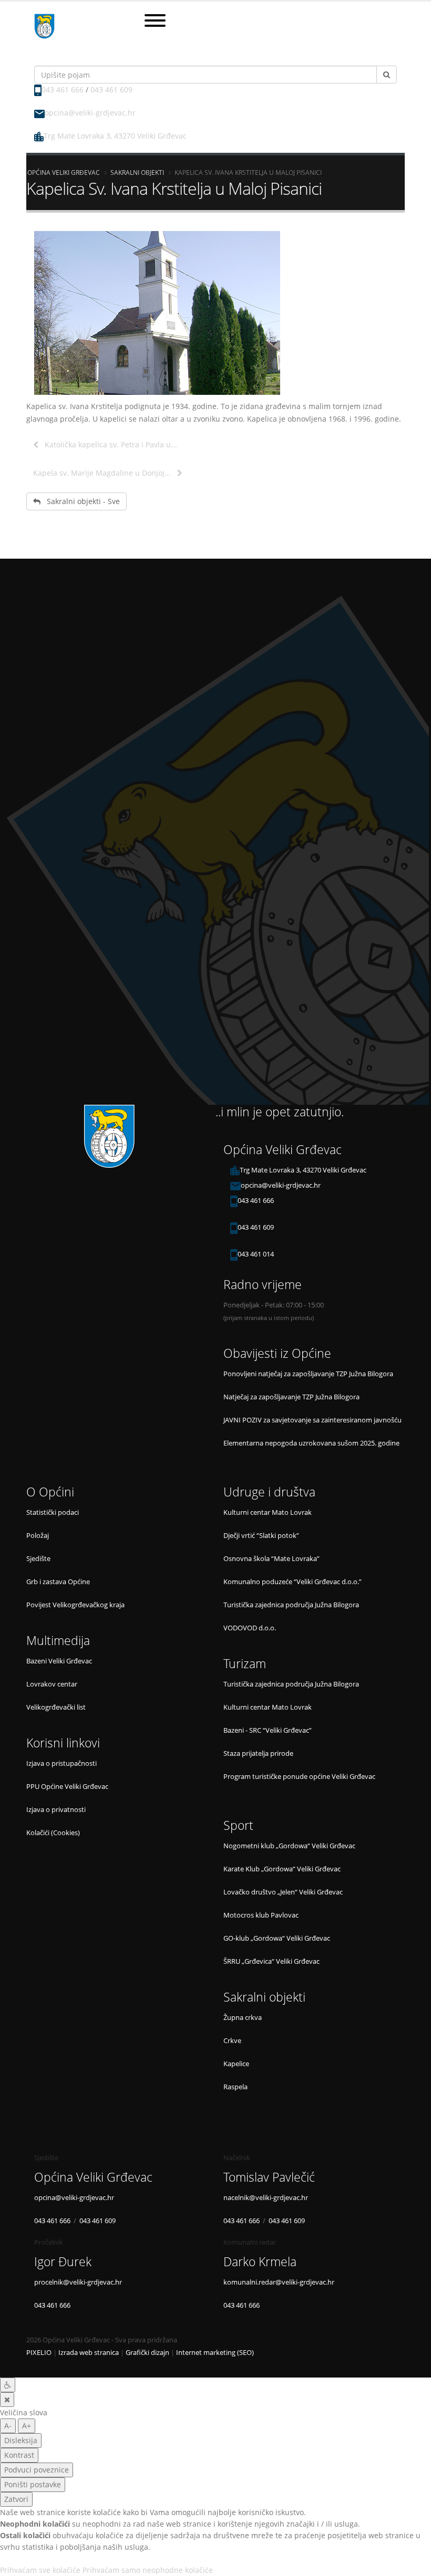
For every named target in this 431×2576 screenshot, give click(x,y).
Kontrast (19, 2455)
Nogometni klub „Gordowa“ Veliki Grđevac (289, 1846)
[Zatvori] (7, 2400)
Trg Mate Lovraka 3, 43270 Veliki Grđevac (115, 136)
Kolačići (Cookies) (53, 1833)
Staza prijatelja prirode (258, 1753)
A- (8, 2426)
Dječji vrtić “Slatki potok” (261, 1536)
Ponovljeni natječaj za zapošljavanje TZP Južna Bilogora (308, 1374)
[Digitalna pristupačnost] (8, 2385)
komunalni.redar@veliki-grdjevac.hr (279, 2282)
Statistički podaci (53, 1512)
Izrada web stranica (89, 2353)
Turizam (245, 1664)
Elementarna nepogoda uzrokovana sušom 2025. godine (311, 1443)
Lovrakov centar (52, 1684)
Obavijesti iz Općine (277, 1353)
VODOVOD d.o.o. (250, 1628)
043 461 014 (256, 1254)
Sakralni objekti (137, 172)
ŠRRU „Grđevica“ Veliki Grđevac (271, 1961)
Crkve (232, 2041)
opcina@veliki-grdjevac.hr (90, 113)
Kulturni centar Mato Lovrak (268, 1512)
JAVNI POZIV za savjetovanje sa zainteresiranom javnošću (312, 1420)
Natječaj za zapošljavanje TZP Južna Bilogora (291, 1397)
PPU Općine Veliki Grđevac (67, 1787)
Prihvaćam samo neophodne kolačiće (148, 2570)
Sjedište (38, 1559)
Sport (238, 1825)
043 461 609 (111, 90)
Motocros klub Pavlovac (261, 1915)
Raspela (235, 2087)
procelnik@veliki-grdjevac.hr (78, 2282)
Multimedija (58, 1641)
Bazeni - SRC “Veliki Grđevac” (268, 1730)
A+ (27, 2426)
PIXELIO (39, 2353)
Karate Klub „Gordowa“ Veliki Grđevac (282, 1869)
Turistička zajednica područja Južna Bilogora (291, 1605)
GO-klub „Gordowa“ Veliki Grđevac (277, 1938)
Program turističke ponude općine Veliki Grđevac (299, 1777)
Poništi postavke (33, 2484)
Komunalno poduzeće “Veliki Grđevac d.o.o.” (293, 1582)
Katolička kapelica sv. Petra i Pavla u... (108, 444)
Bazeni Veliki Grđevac (59, 1661)
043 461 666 (63, 90)
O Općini (50, 1492)
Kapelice (236, 2064)
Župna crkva (243, 2018)
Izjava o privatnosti (56, 1810)
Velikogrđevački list (56, 1707)
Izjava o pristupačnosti (61, 1763)
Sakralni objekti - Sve (80, 501)
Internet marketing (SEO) (215, 2353)
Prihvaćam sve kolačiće (40, 2570)
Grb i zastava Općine (58, 1582)
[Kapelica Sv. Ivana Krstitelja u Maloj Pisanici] (215, 313)
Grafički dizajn (147, 2353)
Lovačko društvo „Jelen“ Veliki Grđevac (283, 1892)
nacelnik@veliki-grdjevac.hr (266, 2198)
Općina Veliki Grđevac (64, 172)
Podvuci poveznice (37, 2470)
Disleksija (21, 2440)
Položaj (38, 1536)
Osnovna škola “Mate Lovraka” (271, 1559)
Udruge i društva (269, 1492)
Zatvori (16, 2499)
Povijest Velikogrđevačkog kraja (75, 1605)
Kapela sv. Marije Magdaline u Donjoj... (105, 473)
